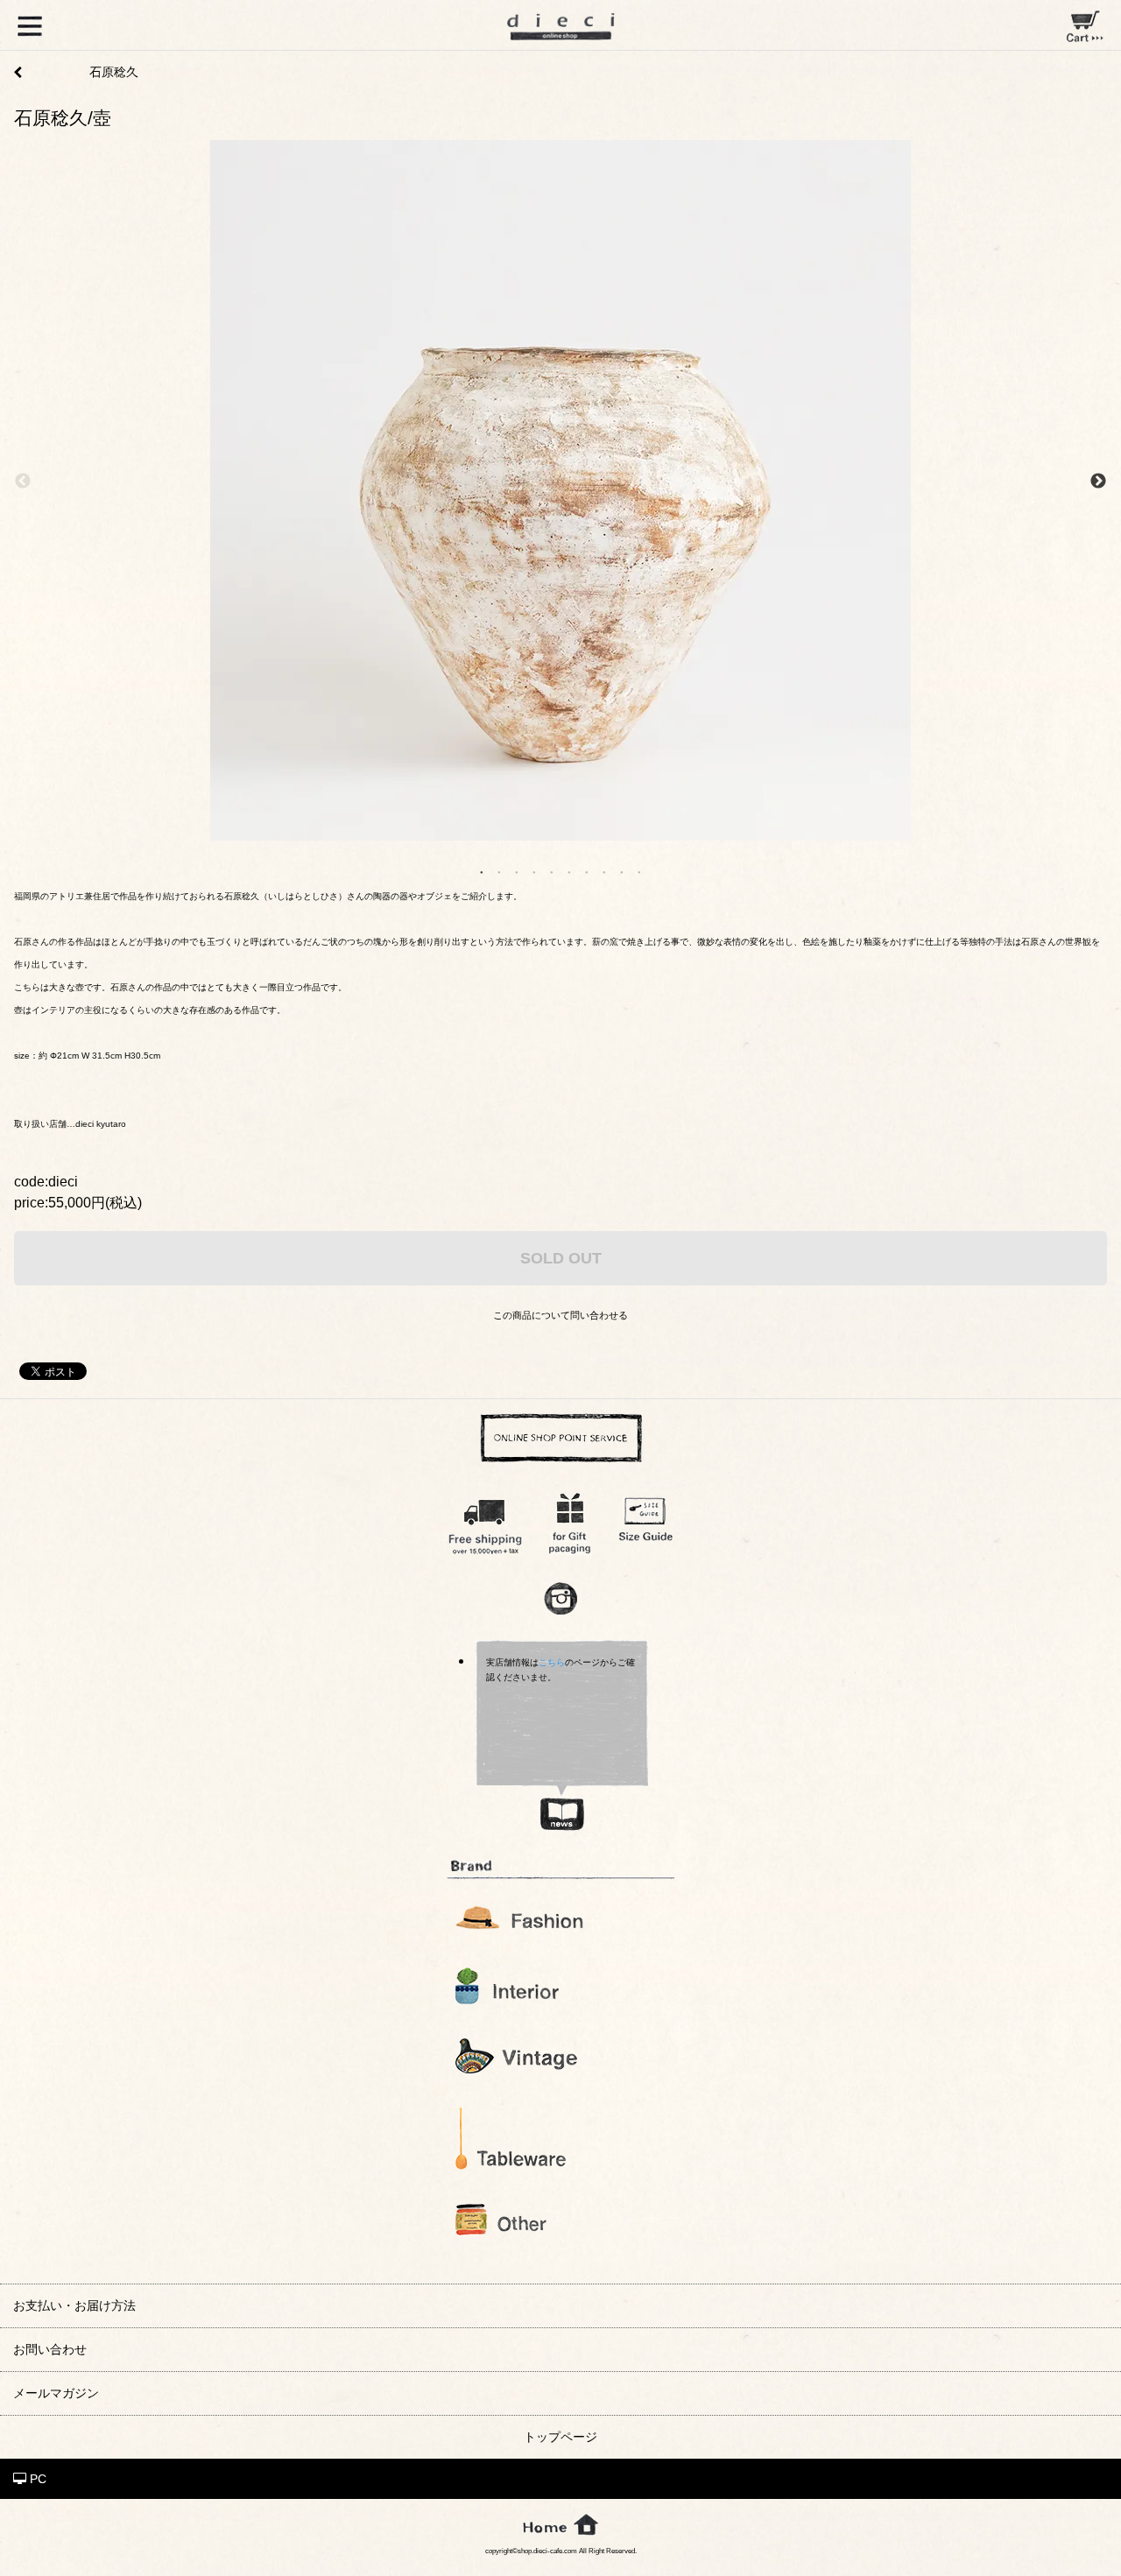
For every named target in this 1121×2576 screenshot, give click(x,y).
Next (1098, 482)
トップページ (560, 2437)
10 (639, 871)
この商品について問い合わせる (560, 1315)
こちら (552, 1662)
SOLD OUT (561, 1258)
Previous (23, 482)
